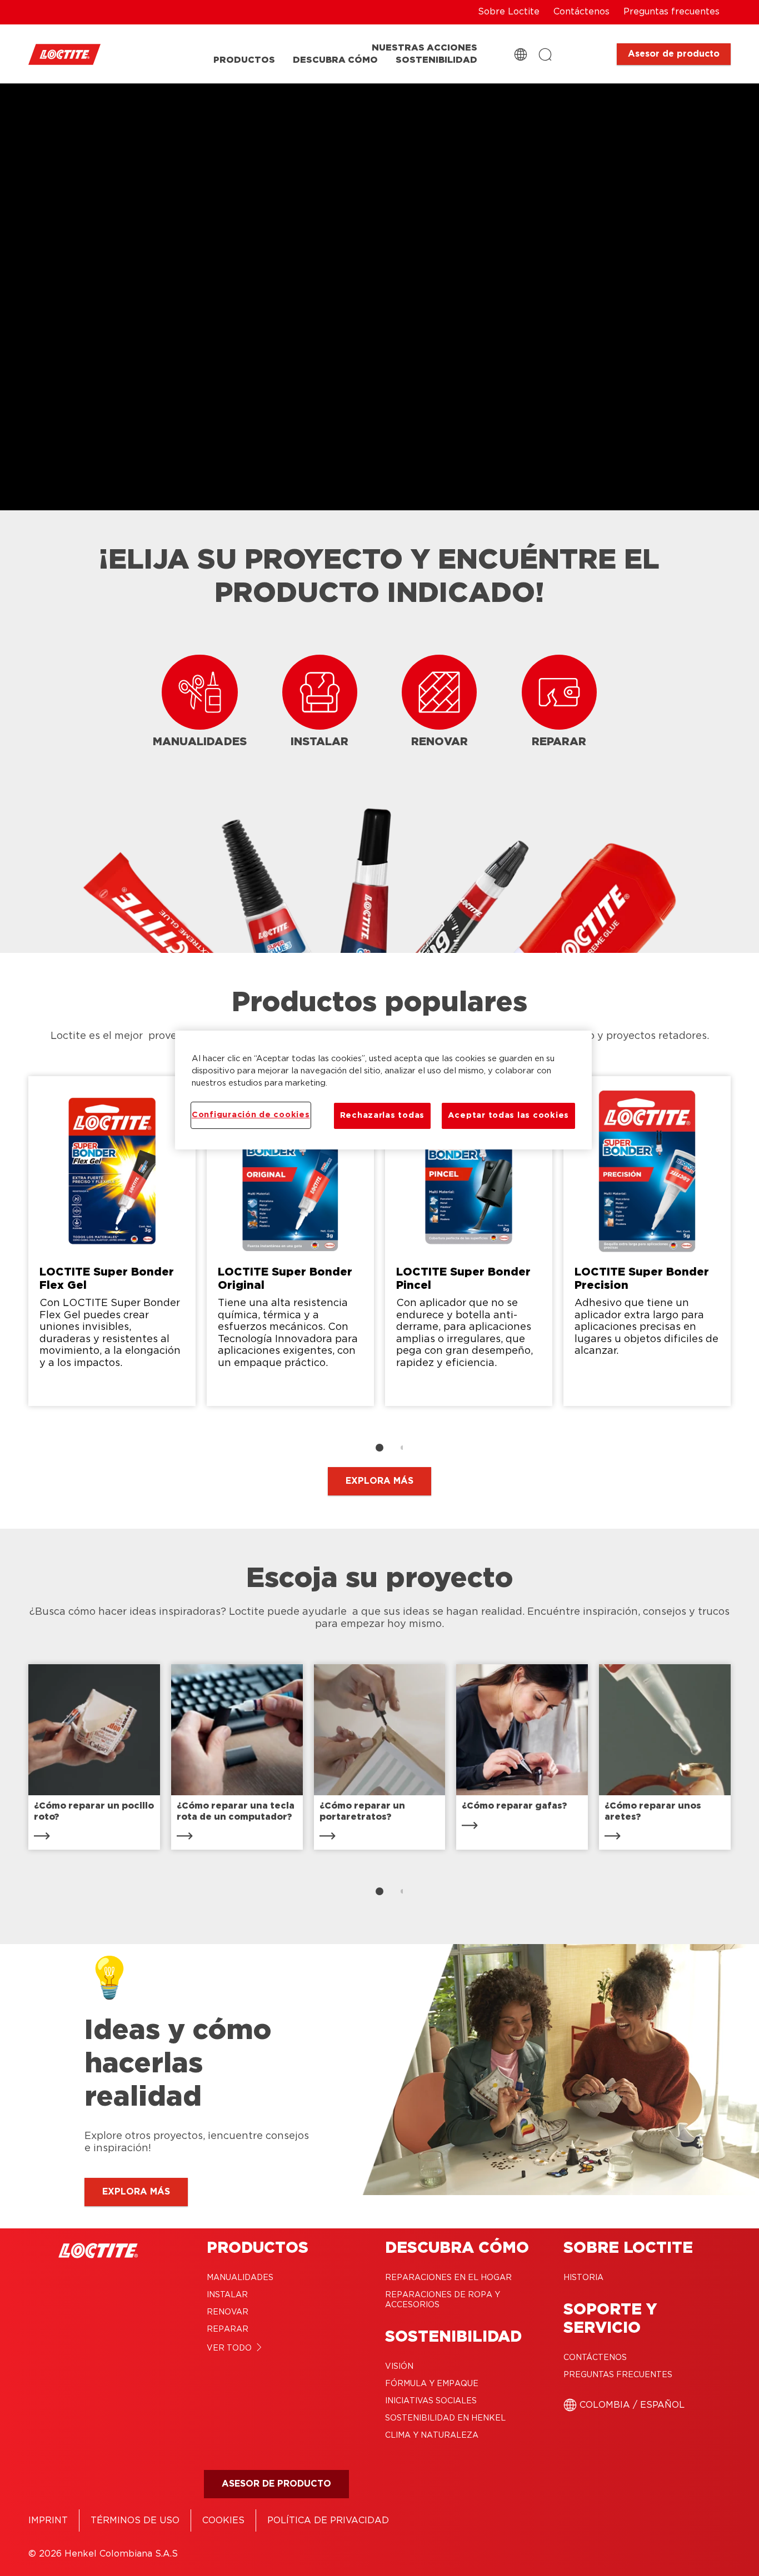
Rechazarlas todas (382, 1115)
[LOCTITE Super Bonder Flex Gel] (112, 1241)
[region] (383, 1090)
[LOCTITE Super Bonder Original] (290, 1241)
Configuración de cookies (251, 1115)
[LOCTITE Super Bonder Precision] (647, 1241)
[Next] (745, 1247)
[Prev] (14, 1247)
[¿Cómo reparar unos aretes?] (665, 1757)
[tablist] (379, 1448)
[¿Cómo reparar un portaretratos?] (380, 1757)
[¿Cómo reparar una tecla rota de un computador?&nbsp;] (237, 1757)
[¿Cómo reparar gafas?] (522, 1757)
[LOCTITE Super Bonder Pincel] (469, 1241)
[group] (379, 1266)
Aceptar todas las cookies (508, 1115)
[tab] (379, 1448)
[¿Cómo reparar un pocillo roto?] (94, 1757)
